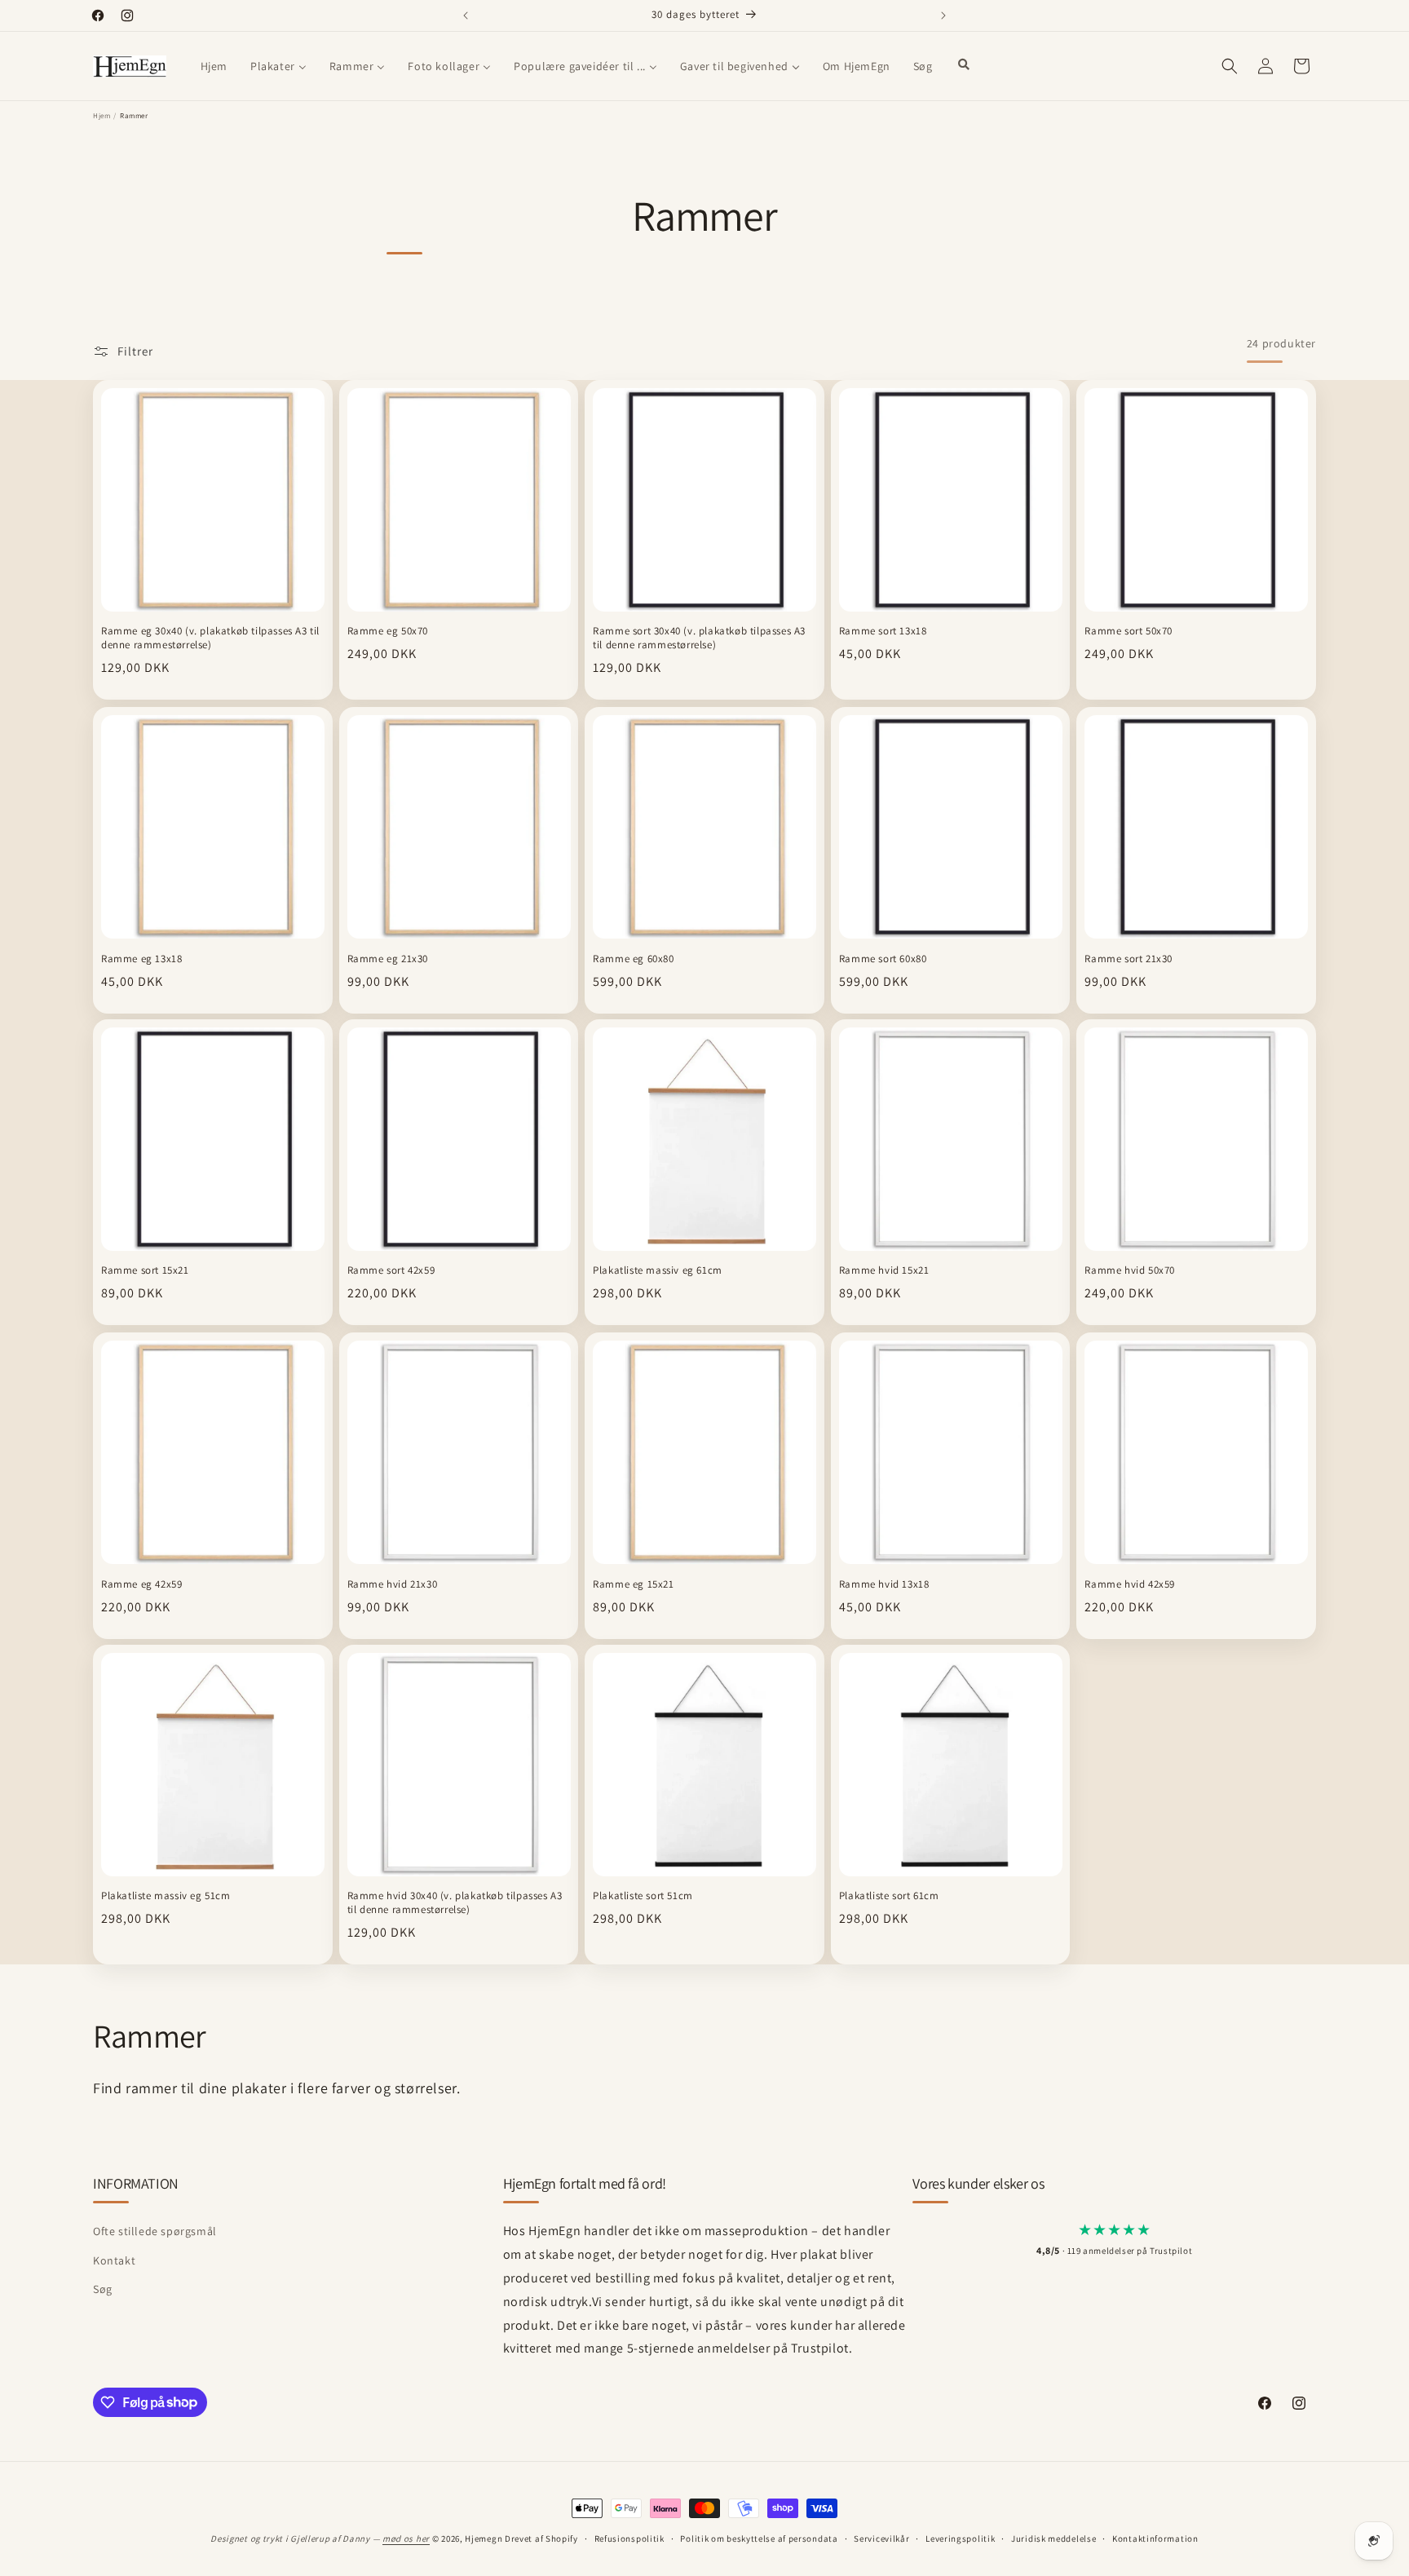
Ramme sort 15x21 (145, 1271)
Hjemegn (484, 2538)
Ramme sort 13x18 (883, 632)
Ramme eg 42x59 (141, 1584)
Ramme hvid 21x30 (393, 1584)
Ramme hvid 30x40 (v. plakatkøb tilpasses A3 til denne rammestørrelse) (455, 1904)
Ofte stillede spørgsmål (155, 2232)
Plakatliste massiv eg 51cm (166, 1897)
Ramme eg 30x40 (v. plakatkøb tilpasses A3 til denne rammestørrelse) (210, 639)
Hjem (102, 116)
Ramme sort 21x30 (1129, 958)
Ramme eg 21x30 (388, 958)
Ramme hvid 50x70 (1130, 1271)
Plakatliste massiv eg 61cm (658, 1271)
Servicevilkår (881, 2538)
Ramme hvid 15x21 (884, 1271)
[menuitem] (214, 66)
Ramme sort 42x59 (391, 1271)
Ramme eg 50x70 (388, 632)
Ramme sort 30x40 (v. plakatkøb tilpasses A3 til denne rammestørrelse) (699, 639)
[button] (1230, 66)
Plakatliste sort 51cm (643, 1897)
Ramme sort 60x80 (883, 958)
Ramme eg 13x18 (141, 958)
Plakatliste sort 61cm (889, 1897)
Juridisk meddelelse (1053, 2538)
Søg (103, 2289)
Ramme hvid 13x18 (884, 1584)
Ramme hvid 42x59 (1130, 1584)
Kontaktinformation (1155, 2538)
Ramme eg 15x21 (633, 1584)
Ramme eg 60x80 (633, 958)
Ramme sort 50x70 (1129, 632)
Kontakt (114, 2260)
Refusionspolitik (629, 2538)
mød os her (406, 2538)
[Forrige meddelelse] (466, 15)
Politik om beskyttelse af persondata (759, 2538)
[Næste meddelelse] (943, 15)
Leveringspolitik (960, 2538)
